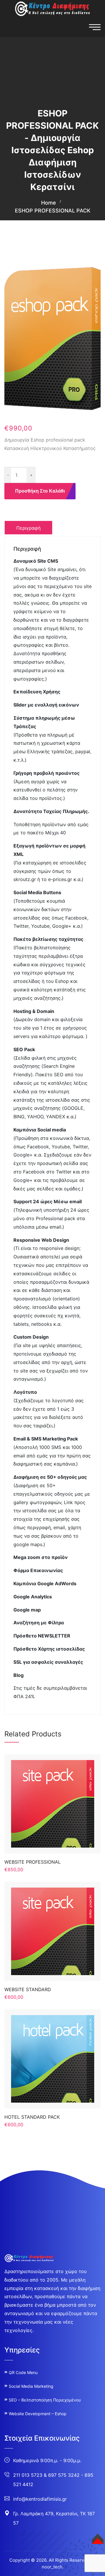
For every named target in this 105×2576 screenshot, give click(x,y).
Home (49, 203)
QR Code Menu (23, 2372)
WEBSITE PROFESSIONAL (33, 1862)
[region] (52, 2522)
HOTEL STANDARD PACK (32, 2117)
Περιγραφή (28, 528)
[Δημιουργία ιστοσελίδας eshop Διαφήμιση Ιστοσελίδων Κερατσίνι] (52, 8)
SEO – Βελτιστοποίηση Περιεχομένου (45, 2400)
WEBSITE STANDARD (28, 1989)
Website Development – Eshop (38, 2414)
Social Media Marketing (31, 2386)
